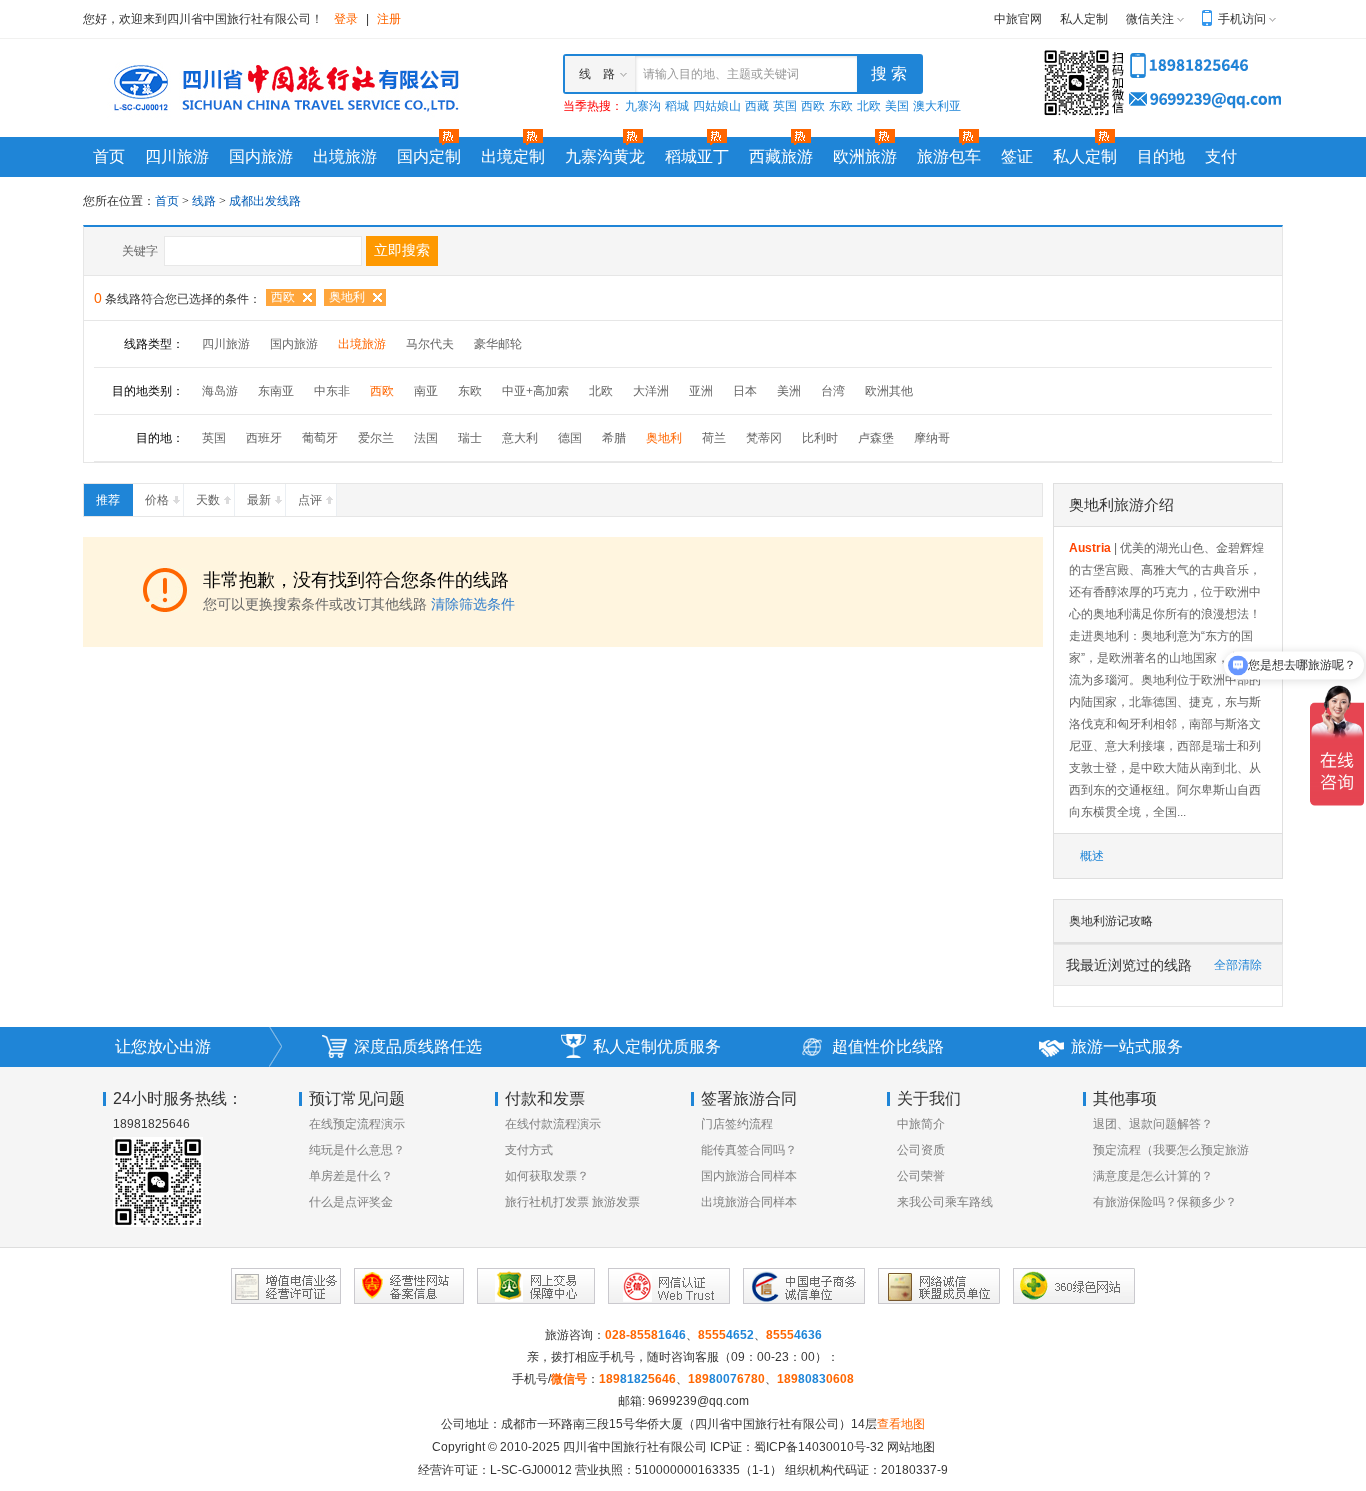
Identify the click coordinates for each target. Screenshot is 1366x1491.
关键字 (140, 251)
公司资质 (921, 1150)
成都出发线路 (265, 201)
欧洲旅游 (865, 156)
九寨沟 (643, 106)
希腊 (614, 438)
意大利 (520, 438)
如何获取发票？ (547, 1176)
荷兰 (714, 438)
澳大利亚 (937, 106)
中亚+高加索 (535, 391)
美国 (897, 106)
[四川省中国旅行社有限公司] (283, 87)
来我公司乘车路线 (945, 1202)
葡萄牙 (320, 438)
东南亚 (276, 391)
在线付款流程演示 (553, 1124)
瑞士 (470, 438)
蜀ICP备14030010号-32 (819, 1447)
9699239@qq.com (698, 1401)
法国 (426, 438)
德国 (570, 438)
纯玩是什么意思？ (357, 1150)
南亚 (426, 391)
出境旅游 (345, 156)
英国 (785, 106)
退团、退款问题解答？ (1153, 1124)
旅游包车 (949, 156)
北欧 (869, 106)
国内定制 (429, 156)
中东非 (332, 391)
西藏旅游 (781, 156)
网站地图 (911, 1447)
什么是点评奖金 (351, 1202)
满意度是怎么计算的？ (1153, 1176)
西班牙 (264, 438)
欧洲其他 (889, 391)
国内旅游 (261, 156)
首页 (109, 156)
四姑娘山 (717, 106)
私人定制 (1084, 19)
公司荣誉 (921, 1176)
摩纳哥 (932, 438)
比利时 (820, 438)
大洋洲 (651, 391)
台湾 (833, 391)
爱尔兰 (376, 438)
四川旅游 (177, 156)
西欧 (813, 106)
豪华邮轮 (498, 344)
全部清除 (1238, 965)
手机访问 (1242, 19)
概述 (1092, 856)
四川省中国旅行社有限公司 (635, 1447)
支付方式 (529, 1150)
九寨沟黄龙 (605, 156)
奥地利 (347, 297)
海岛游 (220, 391)
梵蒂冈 (764, 438)
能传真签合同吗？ (749, 1150)
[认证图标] (286, 1286)
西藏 (757, 106)
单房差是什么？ (351, 1176)
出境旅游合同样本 (749, 1202)
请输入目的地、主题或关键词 (721, 74)
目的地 (1161, 156)
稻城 (677, 106)
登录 (346, 19)
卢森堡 (876, 438)
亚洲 (701, 391)
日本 (745, 391)
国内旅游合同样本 (749, 1176)
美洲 (789, 391)
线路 (205, 201)
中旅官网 (1018, 19)
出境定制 (513, 156)
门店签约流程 (737, 1124)
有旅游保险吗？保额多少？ (1165, 1202)
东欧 (841, 106)
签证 (1017, 156)
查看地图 (901, 1424)
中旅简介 (921, 1124)
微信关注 (1150, 19)
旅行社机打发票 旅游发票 (572, 1202)
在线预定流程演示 (357, 1124)
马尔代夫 (430, 344)
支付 (1221, 156)
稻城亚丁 (697, 156)
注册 (389, 19)
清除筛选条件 (473, 604)
